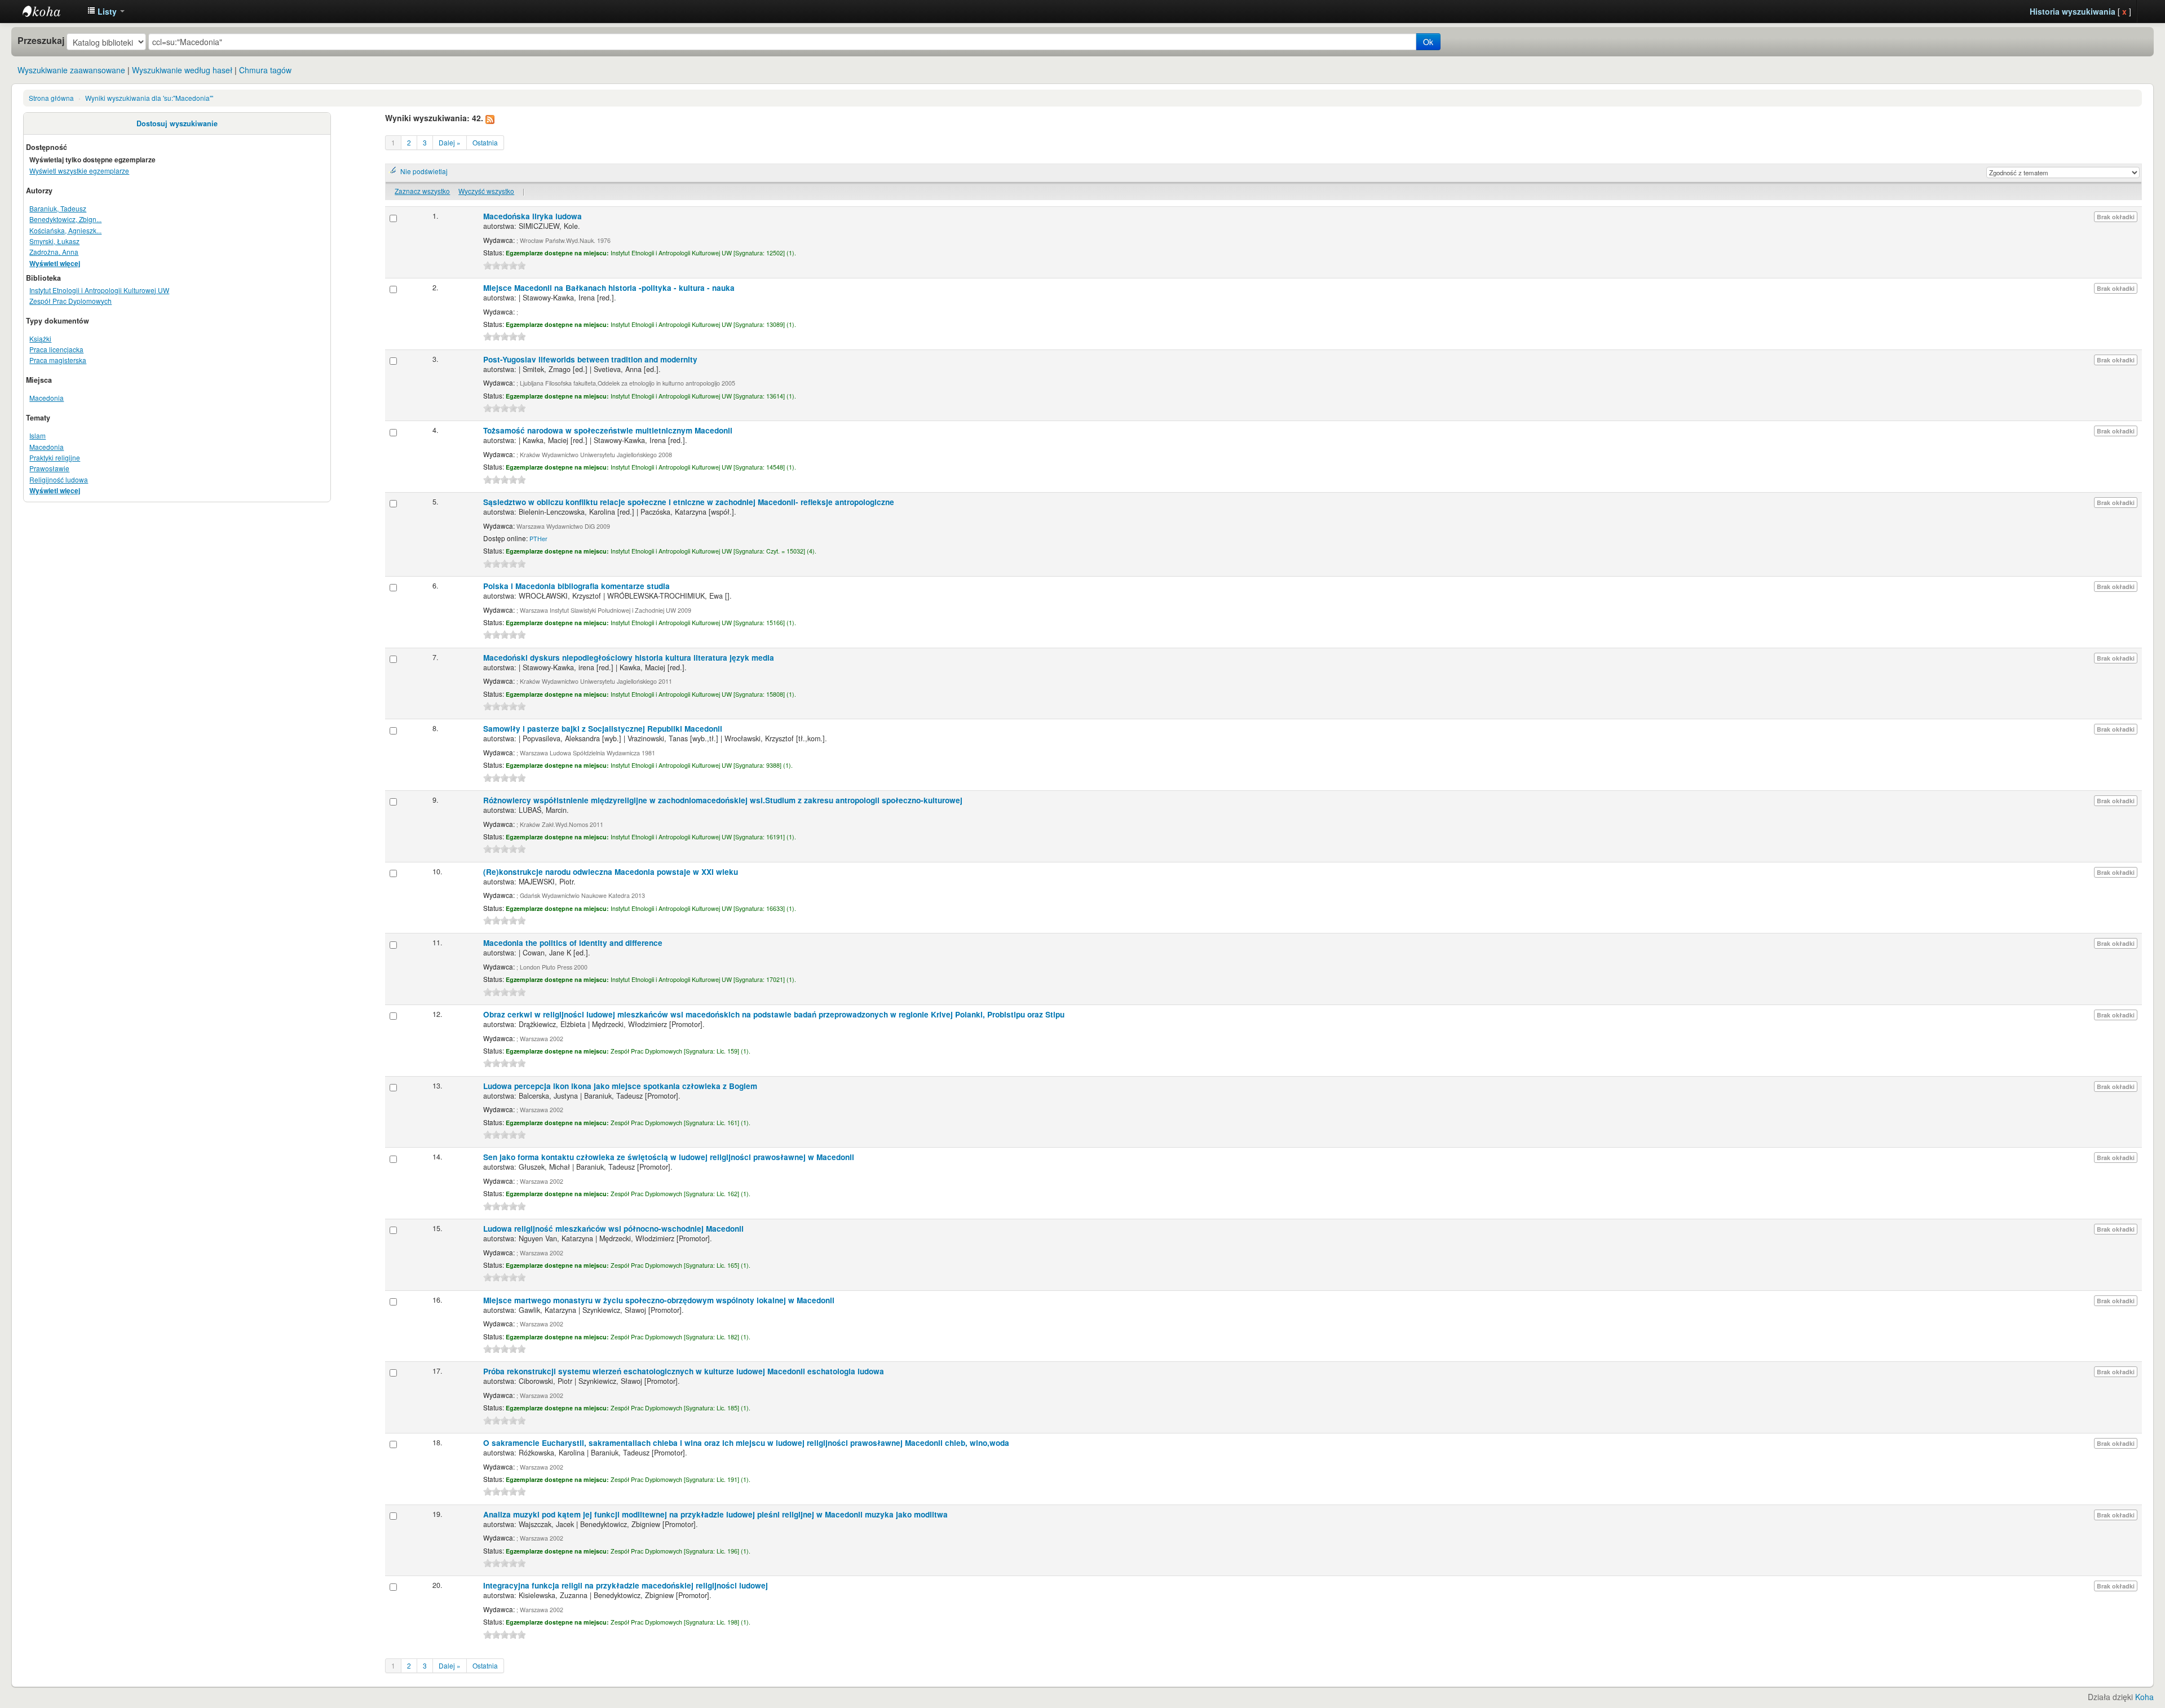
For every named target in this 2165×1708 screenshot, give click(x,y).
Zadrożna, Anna (54, 252)
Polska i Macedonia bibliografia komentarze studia (576, 586)
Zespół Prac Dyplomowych (70, 301)
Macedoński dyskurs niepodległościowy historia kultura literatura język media (629, 658)
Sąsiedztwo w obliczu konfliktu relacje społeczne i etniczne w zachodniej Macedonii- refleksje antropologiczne (689, 502)
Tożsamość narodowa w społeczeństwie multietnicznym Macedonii (608, 430)
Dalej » (450, 142)
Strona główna (51, 98)
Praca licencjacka (56, 349)
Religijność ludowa (59, 479)
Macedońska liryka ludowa (533, 216)
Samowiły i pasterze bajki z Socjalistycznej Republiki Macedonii (603, 729)
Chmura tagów (265, 70)
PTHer (538, 539)
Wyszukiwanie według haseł (182, 70)
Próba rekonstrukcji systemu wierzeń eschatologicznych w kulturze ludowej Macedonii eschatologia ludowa (684, 1371)
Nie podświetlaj (424, 171)
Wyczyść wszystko (486, 191)
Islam (37, 435)
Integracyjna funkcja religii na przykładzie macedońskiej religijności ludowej (626, 1585)
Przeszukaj (41, 41)
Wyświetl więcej (55, 264)
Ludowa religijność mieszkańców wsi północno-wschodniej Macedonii (613, 1229)
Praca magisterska (58, 360)
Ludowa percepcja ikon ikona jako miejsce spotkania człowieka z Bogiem (620, 1086)
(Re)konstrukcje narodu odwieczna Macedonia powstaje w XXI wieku (611, 872)
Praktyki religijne (55, 457)
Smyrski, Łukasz (54, 241)
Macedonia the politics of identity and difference (573, 943)
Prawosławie (49, 468)
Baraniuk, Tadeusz (58, 208)
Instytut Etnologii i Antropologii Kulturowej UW (51, 11)
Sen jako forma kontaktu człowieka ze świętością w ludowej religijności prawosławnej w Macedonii (669, 1157)
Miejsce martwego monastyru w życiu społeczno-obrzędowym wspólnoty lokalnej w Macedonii (659, 1300)
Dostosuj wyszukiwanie (177, 123)
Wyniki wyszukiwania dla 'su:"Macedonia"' (149, 98)
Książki (40, 338)
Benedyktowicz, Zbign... (65, 219)
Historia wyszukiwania (2073, 11)
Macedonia (47, 398)
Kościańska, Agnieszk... (65, 230)
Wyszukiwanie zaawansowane (71, 70)
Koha (2144, 1697)
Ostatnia (485, 142)
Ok (1428, 42)
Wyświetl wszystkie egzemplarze (79, 171)
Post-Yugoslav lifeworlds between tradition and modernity (590, 359)
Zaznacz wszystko (422, 191)
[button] (106, 11)
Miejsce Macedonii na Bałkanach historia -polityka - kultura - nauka (609, 288)
